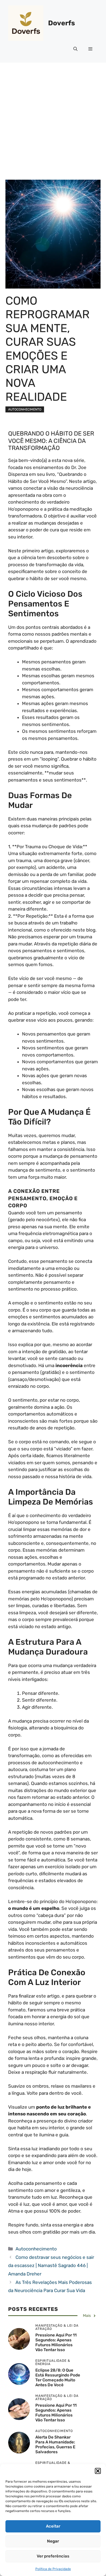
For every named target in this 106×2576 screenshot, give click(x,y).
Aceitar (53, 2526)
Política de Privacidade (53, 2569)
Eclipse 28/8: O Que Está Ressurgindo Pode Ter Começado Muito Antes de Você (58, 2378)
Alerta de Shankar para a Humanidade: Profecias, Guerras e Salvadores (55, 2445)
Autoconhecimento (25, 409)
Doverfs (62, 23)
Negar (53, 2541)
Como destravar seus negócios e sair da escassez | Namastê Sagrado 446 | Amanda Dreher (51, 2266)
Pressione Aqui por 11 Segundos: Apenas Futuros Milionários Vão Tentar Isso (56, 2342)
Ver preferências (53, 2556)
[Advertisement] (53, 118)
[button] (98, 2471)
